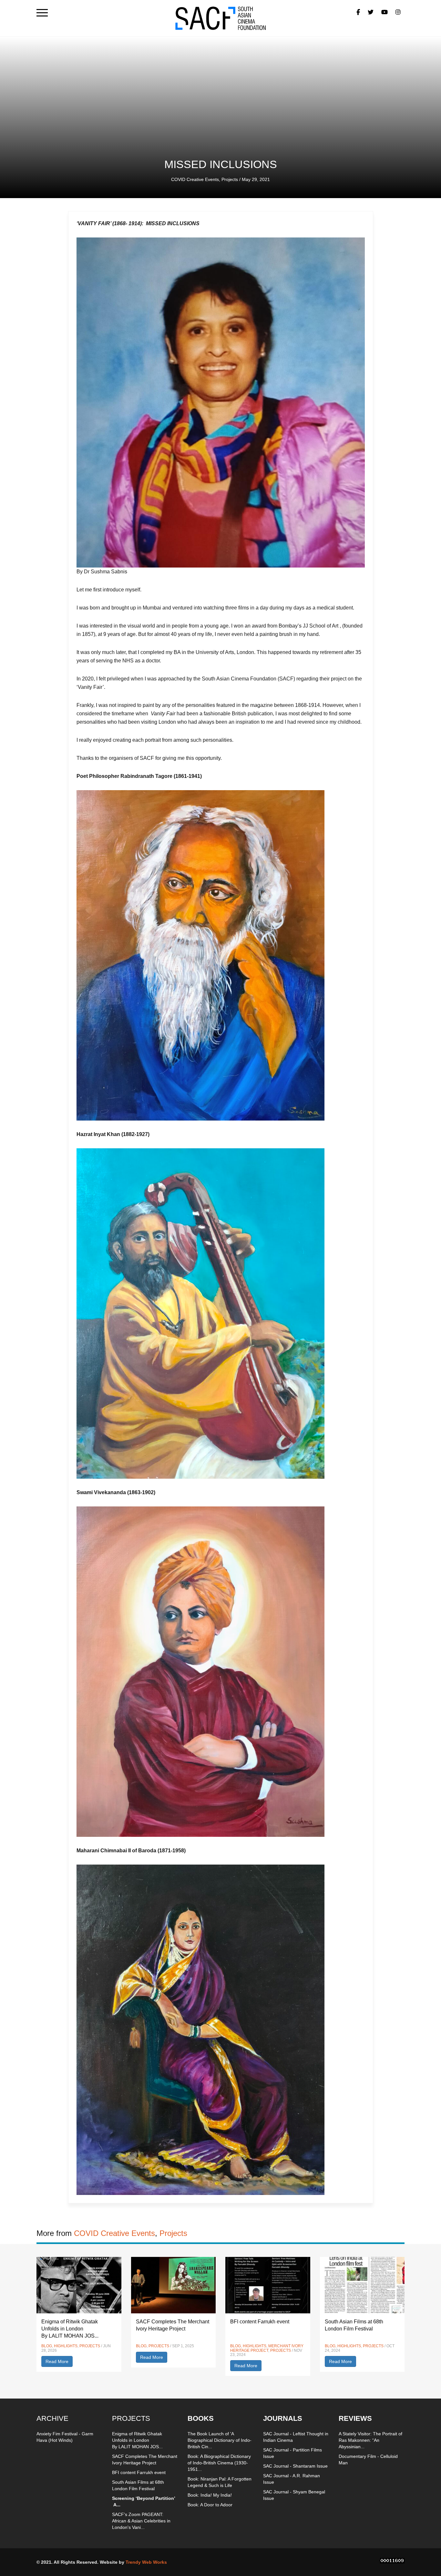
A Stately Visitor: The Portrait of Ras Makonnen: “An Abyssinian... (370, 2440)
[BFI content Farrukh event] (268, 2285)
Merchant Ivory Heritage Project (267, 2348)
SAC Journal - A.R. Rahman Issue (292, 2479)
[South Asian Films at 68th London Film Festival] (362, 2285)
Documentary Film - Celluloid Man (368, 2460)
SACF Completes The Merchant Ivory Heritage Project (145, 2460)
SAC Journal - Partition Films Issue (292, 2453)
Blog (47, 2346)
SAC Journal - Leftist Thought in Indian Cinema (296, 2437)
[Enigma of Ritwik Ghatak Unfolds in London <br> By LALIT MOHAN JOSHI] (79, 2285)
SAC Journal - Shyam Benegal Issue (294, 2495)
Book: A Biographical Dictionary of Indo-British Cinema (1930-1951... (219, 2463)
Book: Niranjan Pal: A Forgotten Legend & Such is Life (220, 2482)
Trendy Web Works (146, 2562)
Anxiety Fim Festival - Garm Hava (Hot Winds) (65, 2437)
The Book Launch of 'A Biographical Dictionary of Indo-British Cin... (220, 2440)
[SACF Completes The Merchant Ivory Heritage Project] (174, 2285)
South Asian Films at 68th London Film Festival (138, 2485)
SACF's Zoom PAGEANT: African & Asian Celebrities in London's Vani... (141, 2521)
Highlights (66, 2346)
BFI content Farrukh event (260, 2322)
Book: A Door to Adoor (210, 2505)
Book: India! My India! (210, 2495)
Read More (57, 2361)
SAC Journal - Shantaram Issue (295, 2466)
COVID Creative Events (195, 179)
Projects (230, 179)
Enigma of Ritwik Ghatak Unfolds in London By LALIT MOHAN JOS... (70, 2329)
